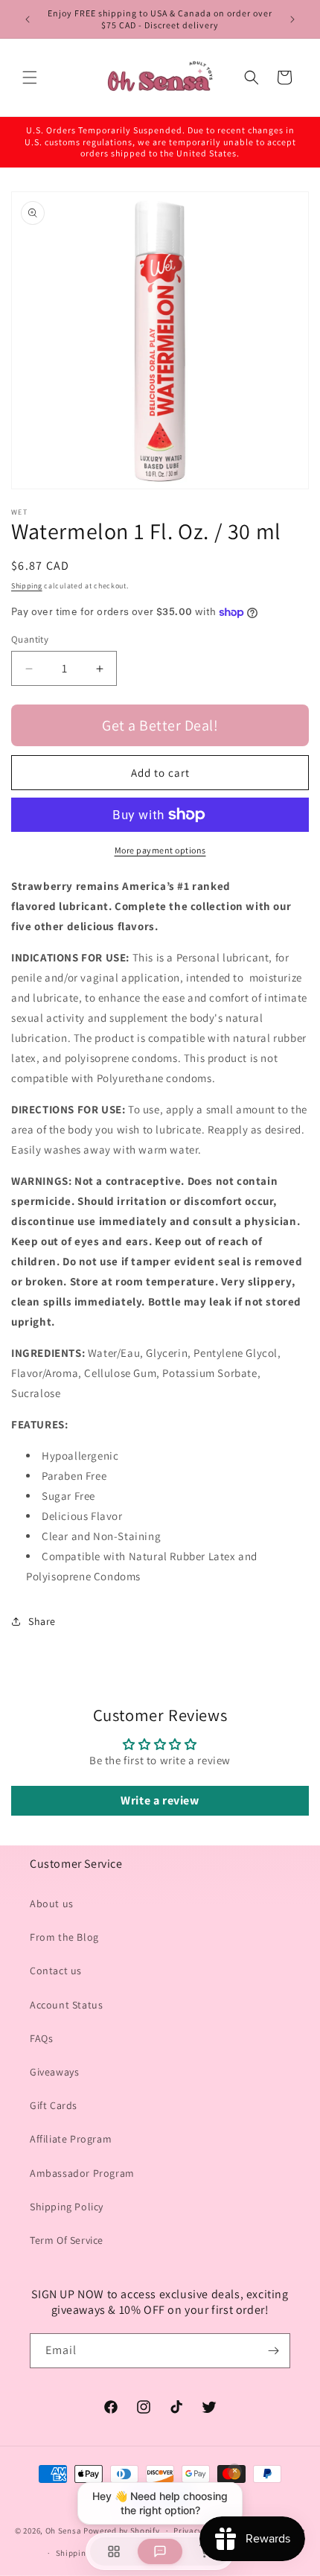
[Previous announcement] (28, 19)
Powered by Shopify (122, 2531)
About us (52, 1904)
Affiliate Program (71, 2139)
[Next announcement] (292, 19)
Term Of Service (67, 2240)
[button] (30, 77)
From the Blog (64, 1937)
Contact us (56, 1971)
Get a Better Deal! (160, 725)
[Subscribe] (273, 2351)
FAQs (41, 2038)
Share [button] (42, 1621)
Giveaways (54, 2072)
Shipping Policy (67, 2207)
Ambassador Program (82, 2173)
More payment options (160, 850)
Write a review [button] (160, 1800)
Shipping (27, 586)
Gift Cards (54, 2105)
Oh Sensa (64, 2531)
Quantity (30, 639)
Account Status (66, 2005)
